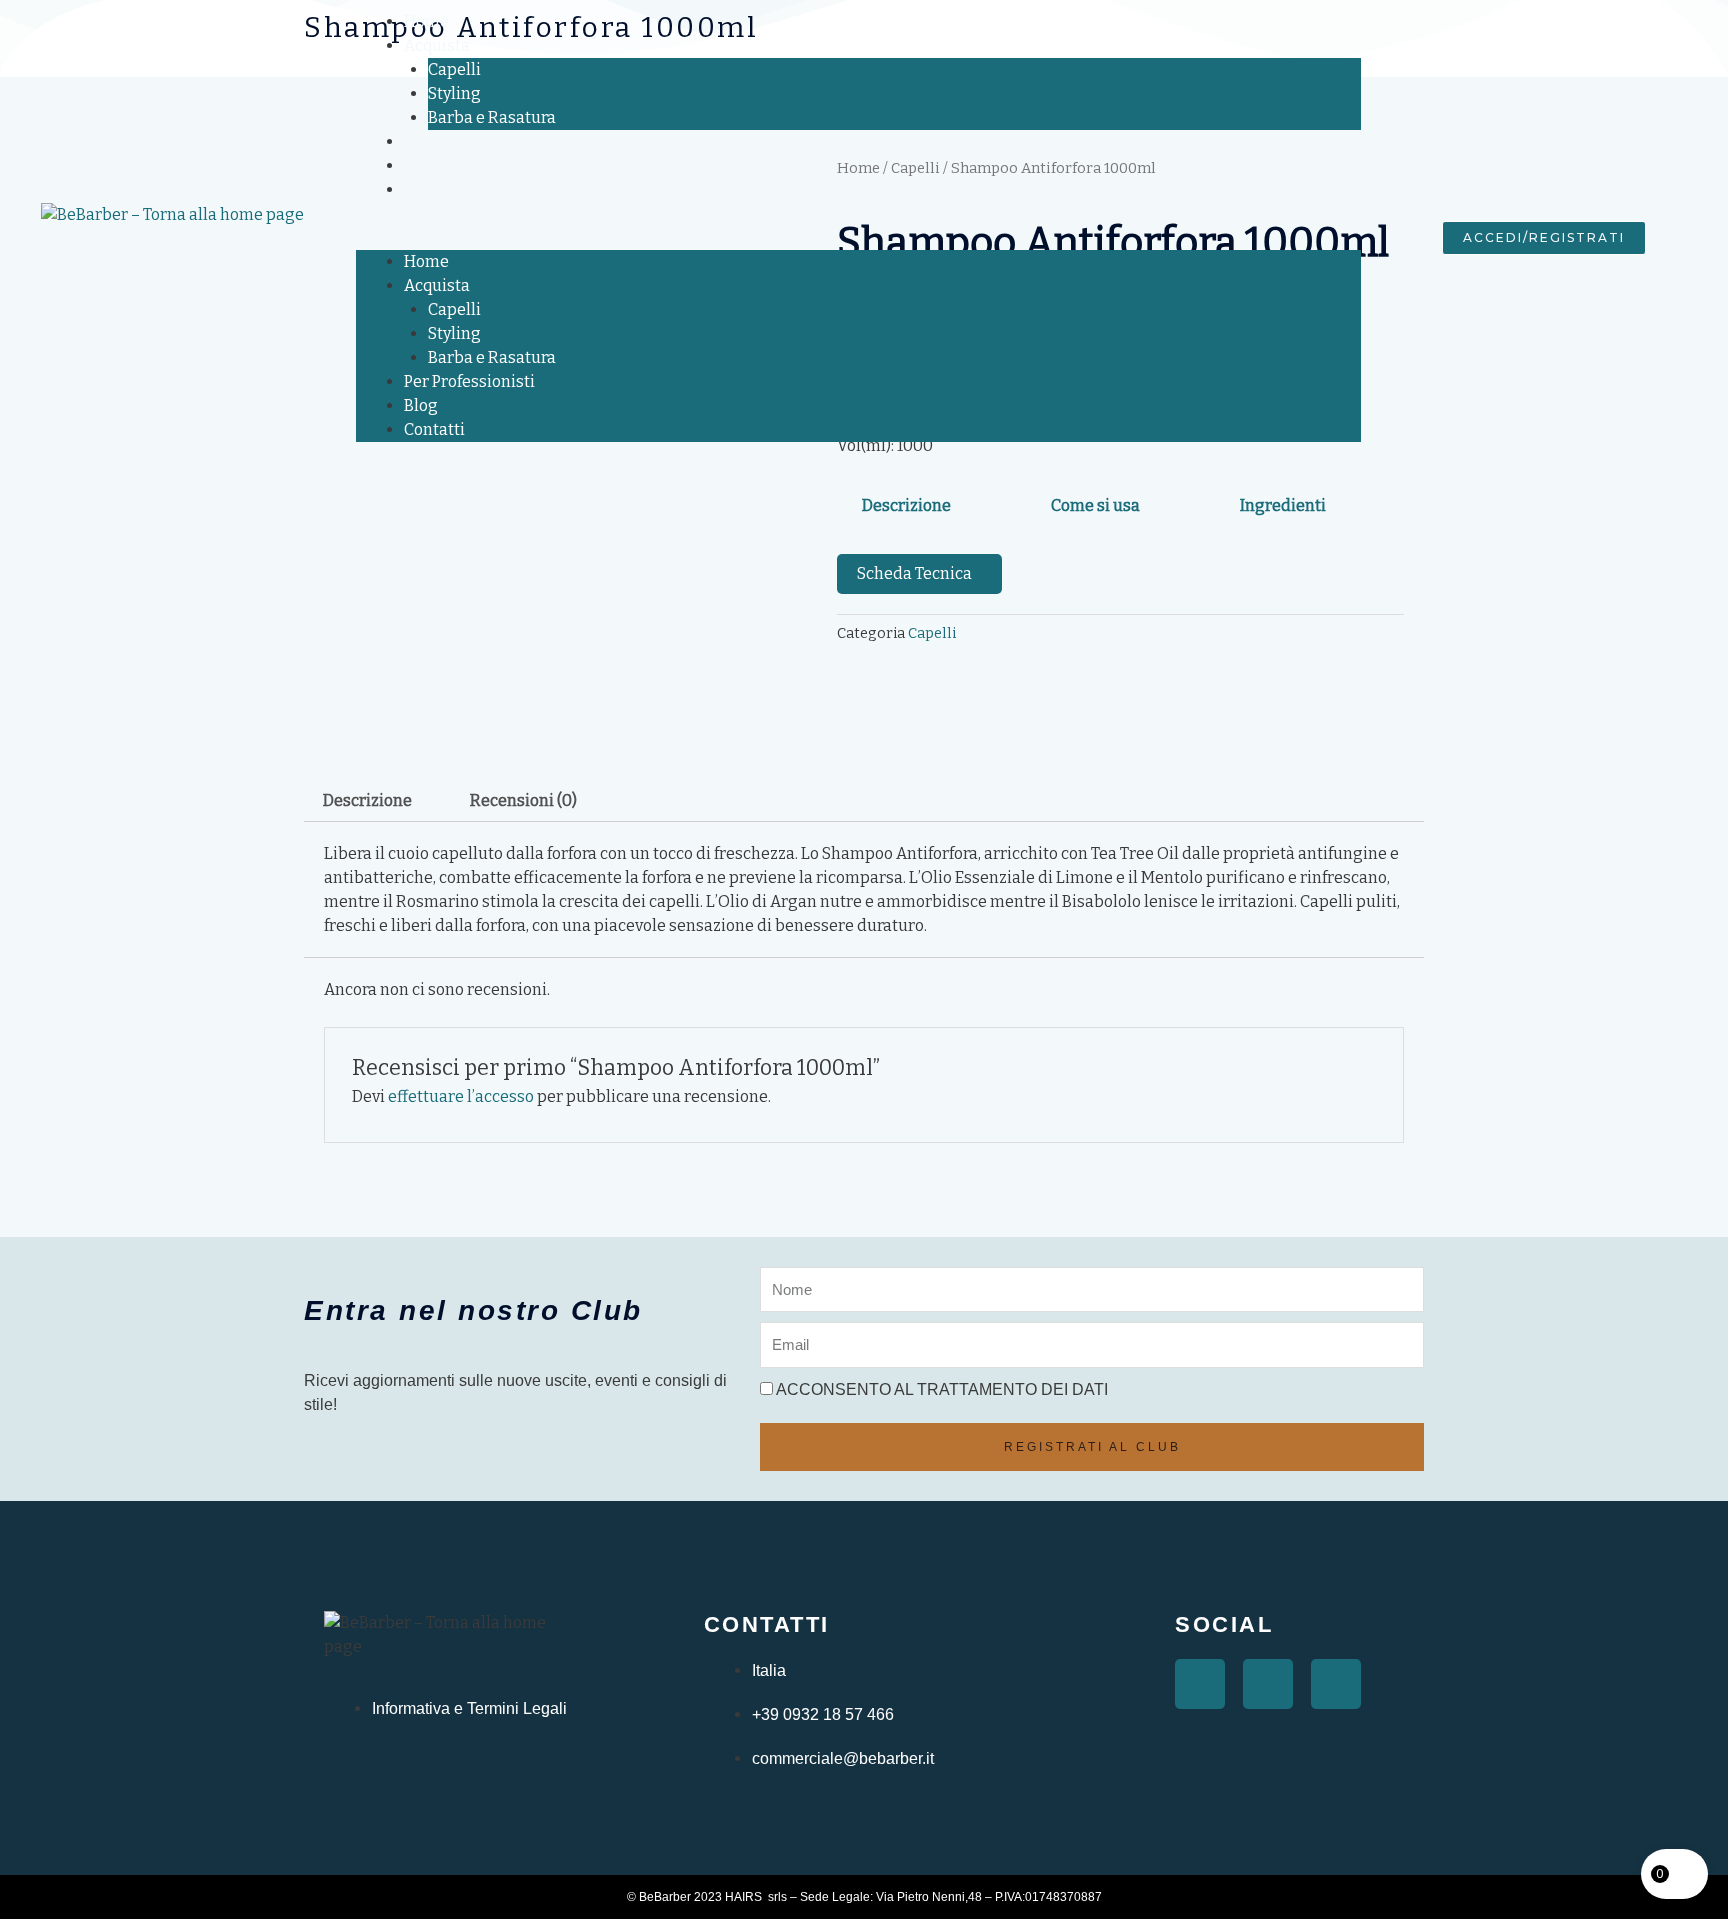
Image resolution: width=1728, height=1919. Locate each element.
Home (426, 21)
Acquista (437, 45)
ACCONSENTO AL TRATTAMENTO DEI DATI (942, 1389)
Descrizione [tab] (906, 505)
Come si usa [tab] (1095, 505)
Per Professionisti (469, 141)
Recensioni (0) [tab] (523, 800)
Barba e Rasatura (492, 117)
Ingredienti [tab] (1283, 505)
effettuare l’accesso (461, 1096)
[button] (858, 238)
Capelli (454, 69)
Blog (421, 165)
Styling (454, 93)
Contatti (434, 189)
